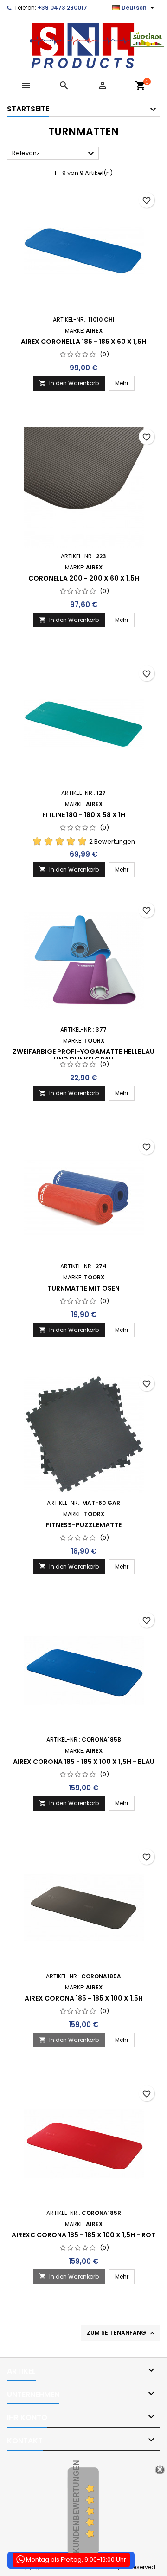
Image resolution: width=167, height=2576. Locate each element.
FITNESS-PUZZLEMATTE (84, 1525)
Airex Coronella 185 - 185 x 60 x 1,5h (83, 342)
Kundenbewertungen (76, 2507)
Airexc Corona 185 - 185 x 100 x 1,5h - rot (83, 2235)
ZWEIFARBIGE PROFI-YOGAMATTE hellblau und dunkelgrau (83, 1055)
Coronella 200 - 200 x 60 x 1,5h (84, 578)
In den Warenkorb (69, 383)
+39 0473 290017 (62, 8)
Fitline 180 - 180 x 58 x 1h (84, 815)
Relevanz (54, 154)
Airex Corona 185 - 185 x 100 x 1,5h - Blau (84, 1762)
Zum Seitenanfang (121, 2333)
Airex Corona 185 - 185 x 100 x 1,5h (84, 1998)
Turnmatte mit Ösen (83, 1288)
